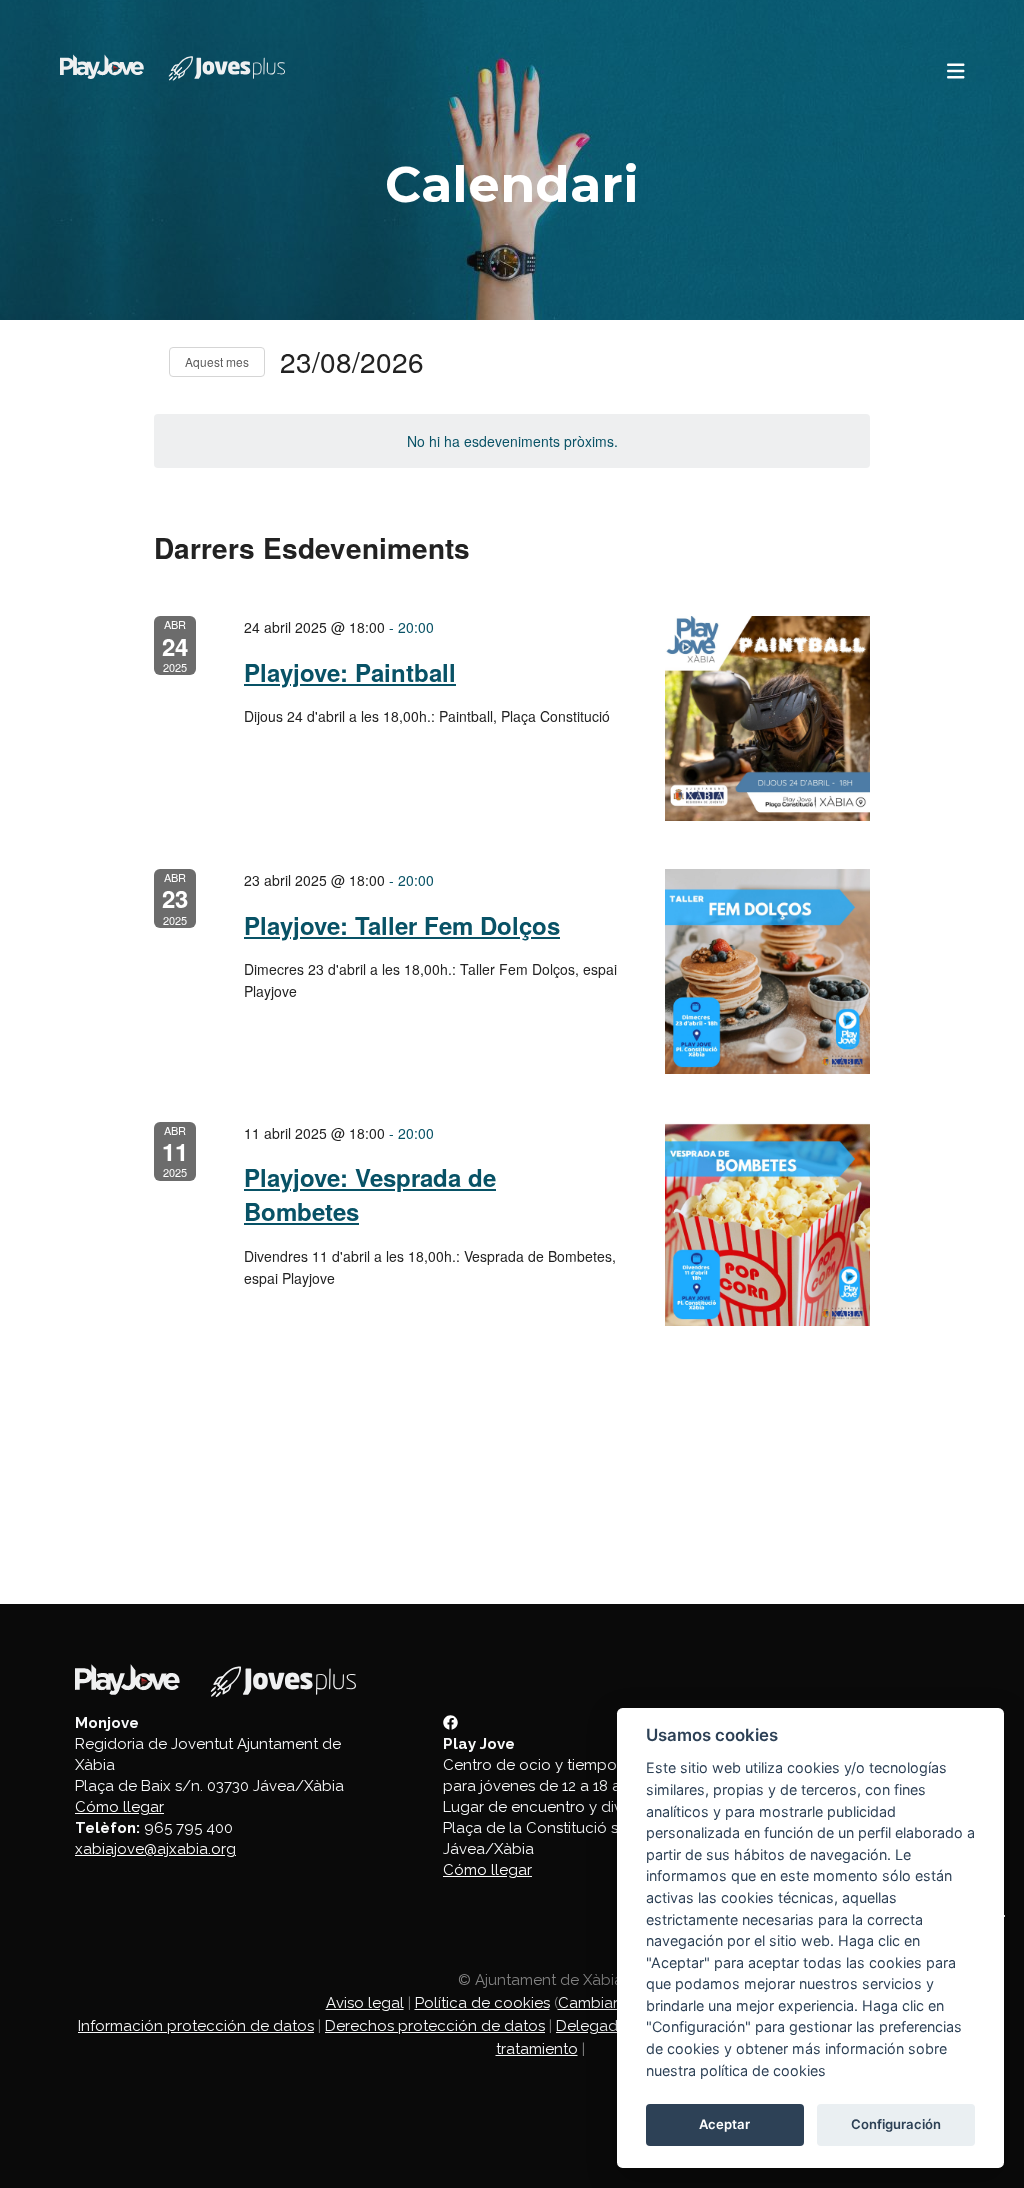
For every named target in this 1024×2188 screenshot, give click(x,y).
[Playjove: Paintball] (767, 718)
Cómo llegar (119, 1807)
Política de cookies (482, 2003)
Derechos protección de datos (435, 2026)
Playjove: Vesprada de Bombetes (370, 1194)
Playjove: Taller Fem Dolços (402, 925)
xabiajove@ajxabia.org (155, 1849)
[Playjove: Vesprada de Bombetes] (767, 1224)
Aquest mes (217, 361)
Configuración (896, 2124)
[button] (956, 71)
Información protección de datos (196, 2026)
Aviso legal (365, 2003)
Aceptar (724, 2124)
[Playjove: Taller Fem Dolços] (767, 971)
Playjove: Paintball (350, 672)
